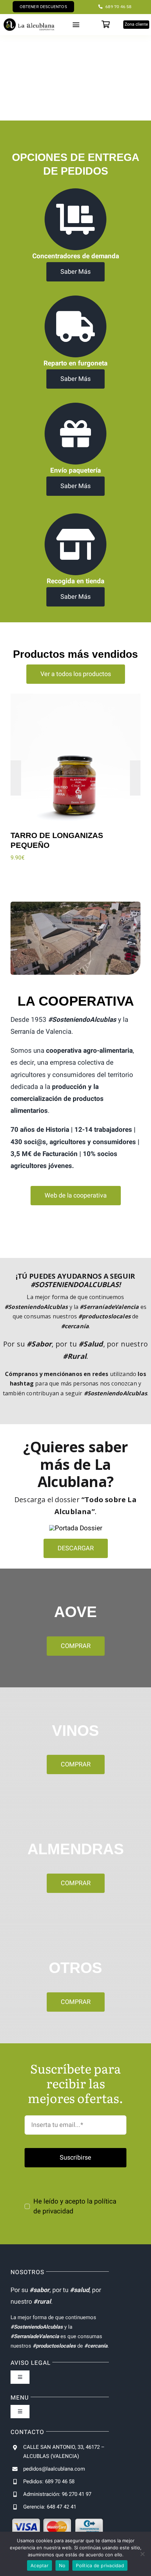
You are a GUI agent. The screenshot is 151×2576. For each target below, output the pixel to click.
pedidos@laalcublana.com (54, 2469)
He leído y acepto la (75, 2206)
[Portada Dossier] (76, 1528)
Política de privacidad (100, 2565)
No (62, 2565)
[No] (142, 2554)
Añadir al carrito (78, 754)
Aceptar (40, 2565)
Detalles (44, 765)
